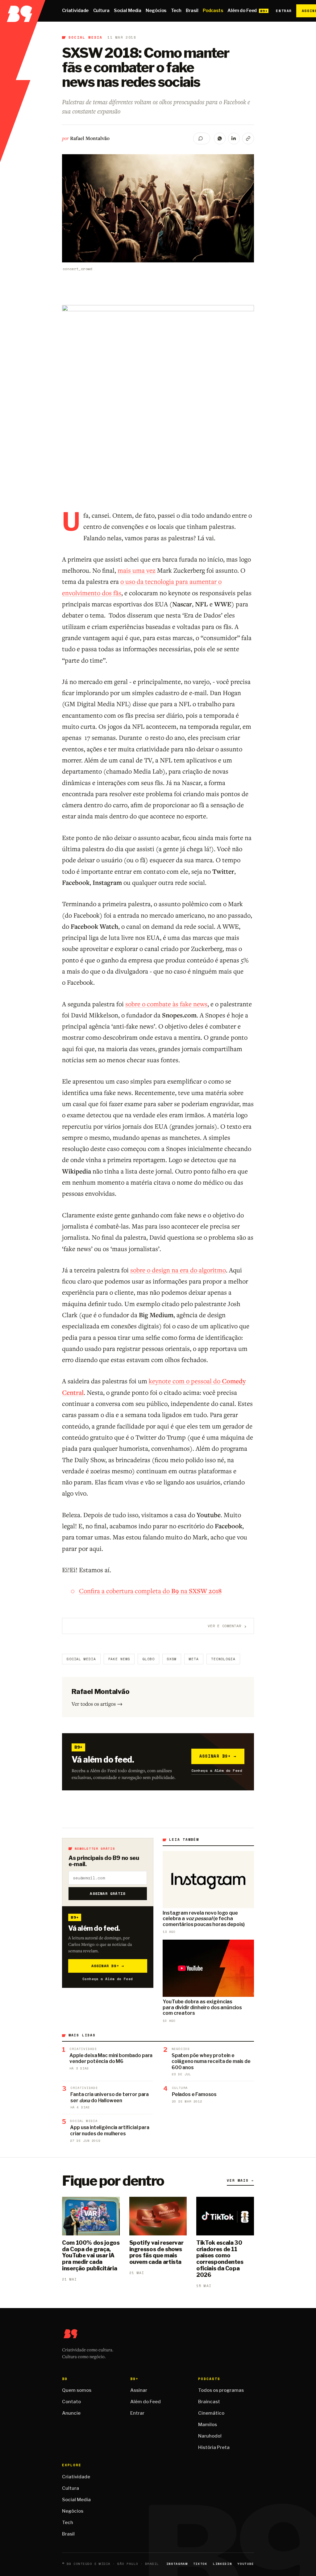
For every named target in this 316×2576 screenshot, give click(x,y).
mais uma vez (137, 570)
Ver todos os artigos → (97, 1704)
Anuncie (71, 2413)
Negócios (156, 11)
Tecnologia (223, 1659)
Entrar (284, 11)
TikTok (200, 2564)
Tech (176, 11)
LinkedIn (222, 2564)
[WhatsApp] (220, 138)
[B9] (23, 11)
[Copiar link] (248, 138)
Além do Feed (242, 11)
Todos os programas (221, 2390)
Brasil (192, 11)
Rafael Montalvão (90, 138)
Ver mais (240, 2180)
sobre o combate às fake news (166, 1004)
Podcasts (213, 11)
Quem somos (77, 2390)
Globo (148, 1659)
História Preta (214, 2447)
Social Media (128, 11)
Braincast (209, 2402)
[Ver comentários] (202, 138)
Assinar (139, 2390)
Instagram (177, 2564)
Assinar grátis (108, 1893)
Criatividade (75, 11)
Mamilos (208, 2425)
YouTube (246, 2564)
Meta (194, 1659)
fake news (119, 1659)
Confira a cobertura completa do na (150, 1591)
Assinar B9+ (218, 1756)
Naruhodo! (210, 2436)
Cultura (101, 11)
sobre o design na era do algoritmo (178, 1270)
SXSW (172, 1659)
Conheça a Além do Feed (217, 1770)
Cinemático (211, 2413)
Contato (71, 2402)
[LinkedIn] (234, 138)
